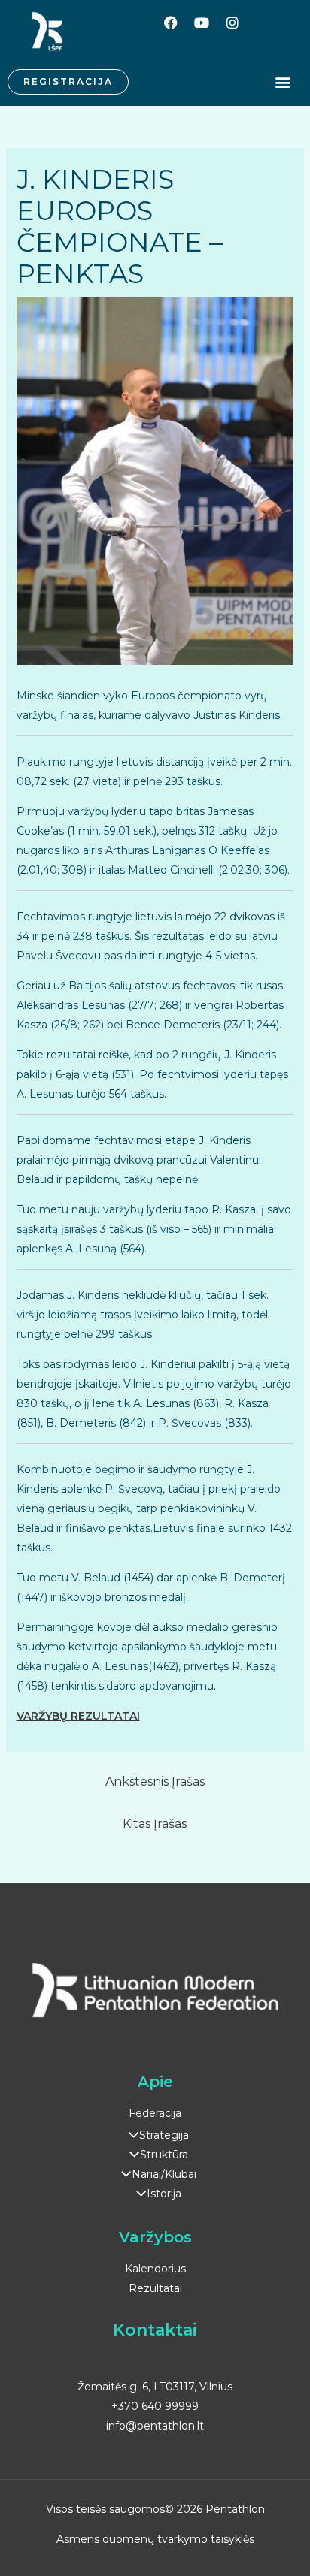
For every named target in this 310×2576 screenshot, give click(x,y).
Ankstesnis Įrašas (155, 1782)
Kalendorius (155, 2269)
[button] (283, 82)
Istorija (164, 2194)
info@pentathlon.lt (155, 2426)
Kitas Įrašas (155, 1824)
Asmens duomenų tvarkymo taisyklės (155, 2539)
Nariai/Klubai (164, 2174)
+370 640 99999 (155, 2406)
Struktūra (164, 2155)
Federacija (155, 2113)
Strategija (164, 2135)
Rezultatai (155, 2288)
